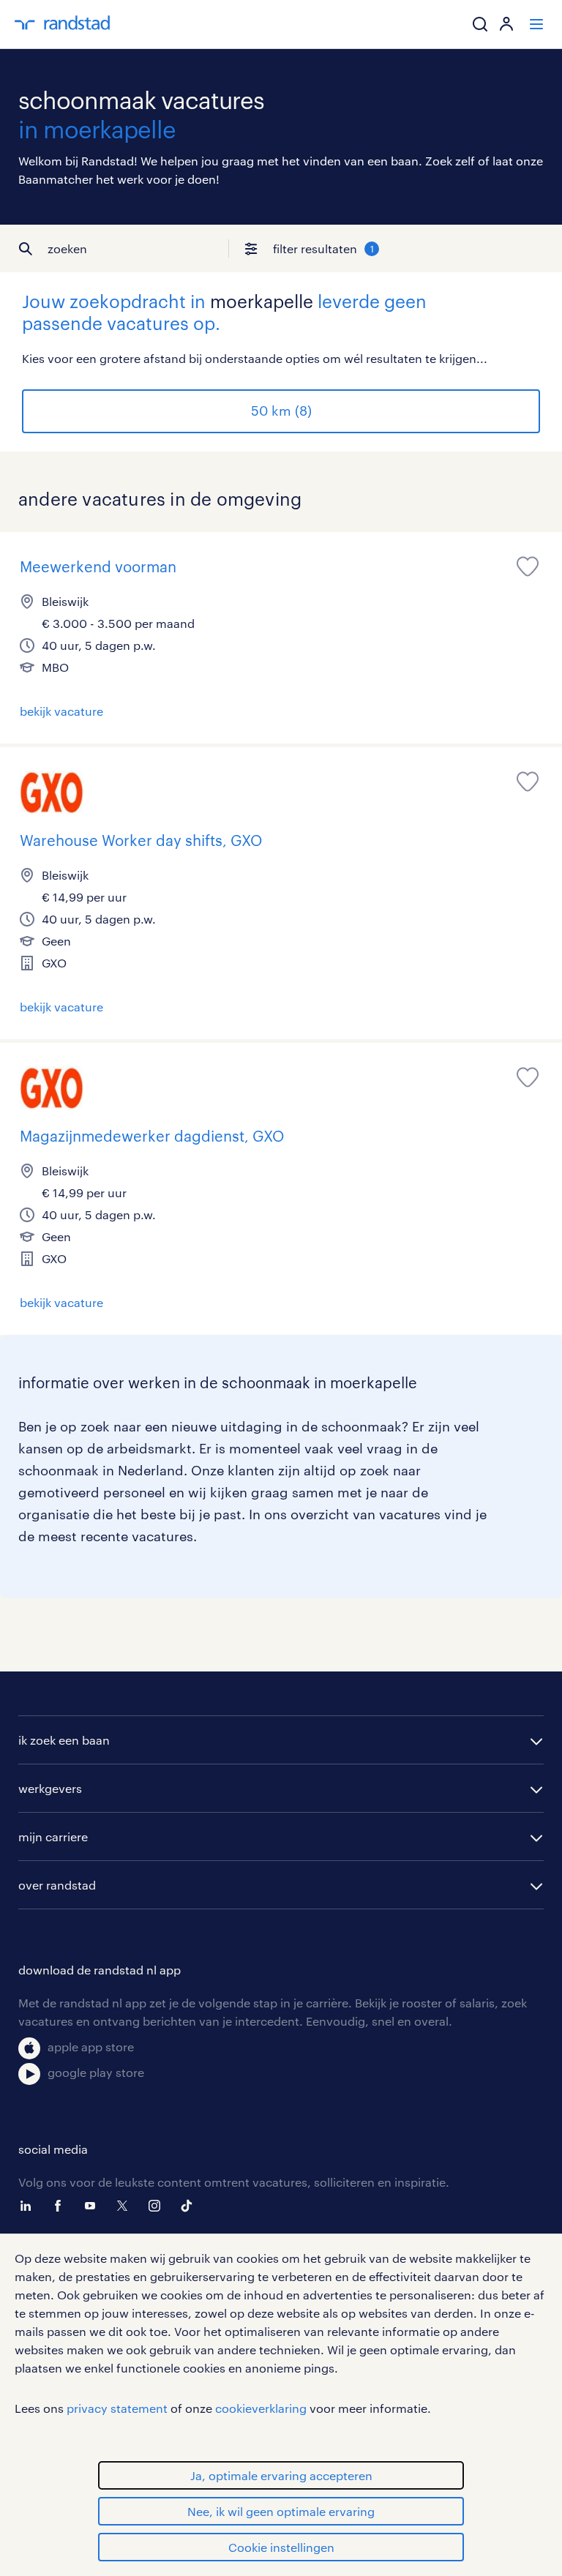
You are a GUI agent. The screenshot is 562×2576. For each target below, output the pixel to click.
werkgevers (50, 1788)
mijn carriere (53, 1836)
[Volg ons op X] (126, 2206)
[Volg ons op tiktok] (190, 2206)
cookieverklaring (261, 2408)
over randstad (57, 1885)
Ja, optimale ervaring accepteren (281, 2475)
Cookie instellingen (281, 2547)
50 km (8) (281, 411)
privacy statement (117, 2408)
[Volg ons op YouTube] (94, 2206)
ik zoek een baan (64, 1740)
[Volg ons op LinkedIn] (29, 2206)
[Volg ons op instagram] (158, 2206)
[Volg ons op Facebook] (61, 2206)
